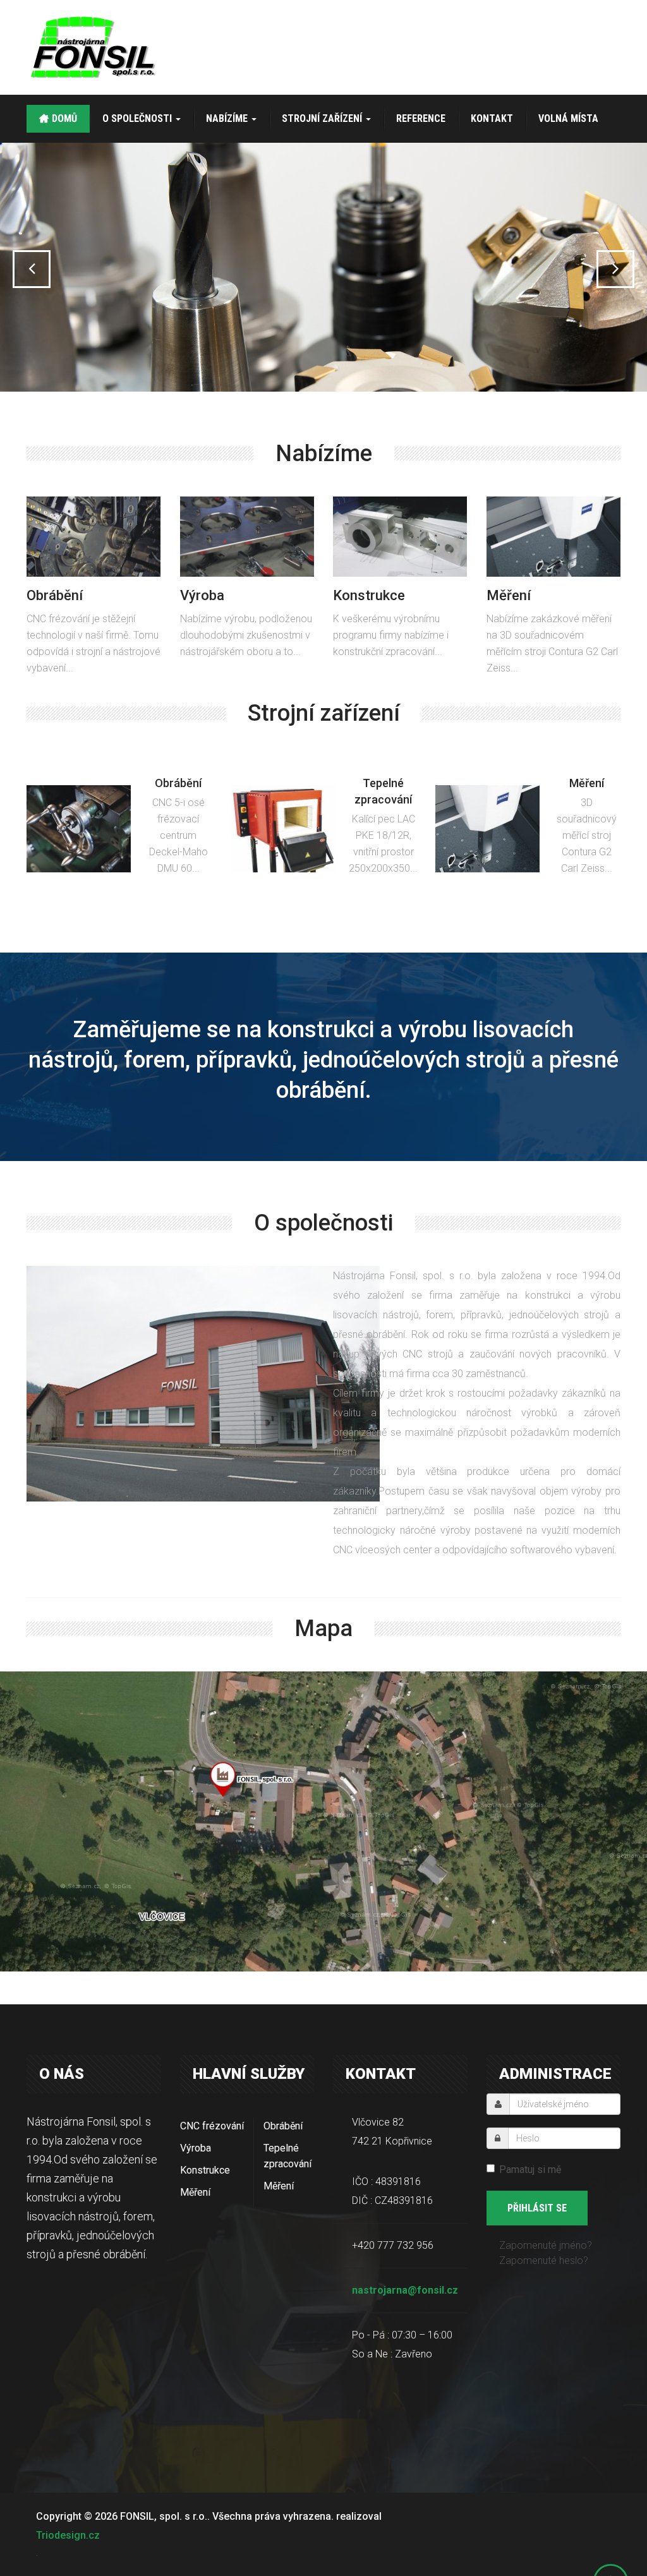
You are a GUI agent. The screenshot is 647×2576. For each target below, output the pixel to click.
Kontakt (492, 118)
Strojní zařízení (323, 118)
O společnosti (138, 118)
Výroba (196, 2148)
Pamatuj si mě (530, 2170)
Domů (64, 118)
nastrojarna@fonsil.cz (405, 2290)
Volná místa (568, 118)
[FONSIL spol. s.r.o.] (94, 47)
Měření (195, 2192)
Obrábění (283, 2126)
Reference (421, 118)
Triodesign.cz (68, 2535)
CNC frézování (212, 2126)
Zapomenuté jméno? (546, 2245)
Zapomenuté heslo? (544, 2260)
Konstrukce (205, 2170)
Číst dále (91, 562)
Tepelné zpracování (287, 2156)
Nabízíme (228, 118)
